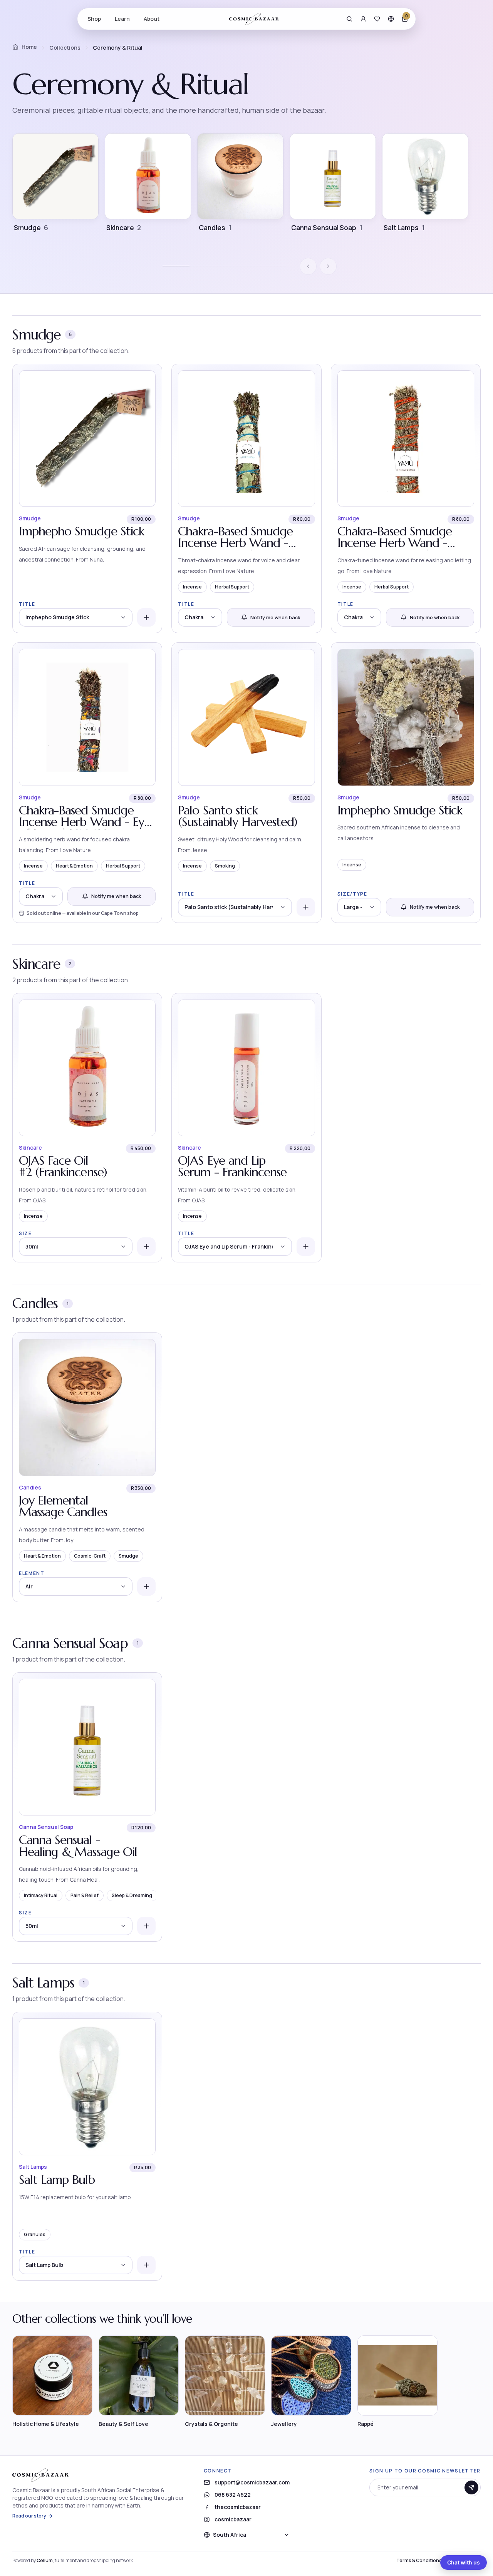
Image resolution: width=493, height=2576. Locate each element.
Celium (45, 2560)
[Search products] (349, 19)
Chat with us (464, 2562)
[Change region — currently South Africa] (391, 19)
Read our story (29, 2516)
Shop (94, 19)
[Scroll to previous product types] (308, 266)
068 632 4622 (233, 2495)
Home (29, 47)
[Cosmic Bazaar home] (254, 19)
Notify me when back (275, 617)
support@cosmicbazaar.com (252, 2482)
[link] (87, 499)
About (152, 19)
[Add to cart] (146, 617)
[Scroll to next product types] (328, 266)
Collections (65, 48)
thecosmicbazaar (238, 2507)
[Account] (363, 19)
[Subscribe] (471, 2487)
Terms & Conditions (419, 2561)
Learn (122, 19)
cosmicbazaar (233, 2519)
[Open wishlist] (377, 19)
